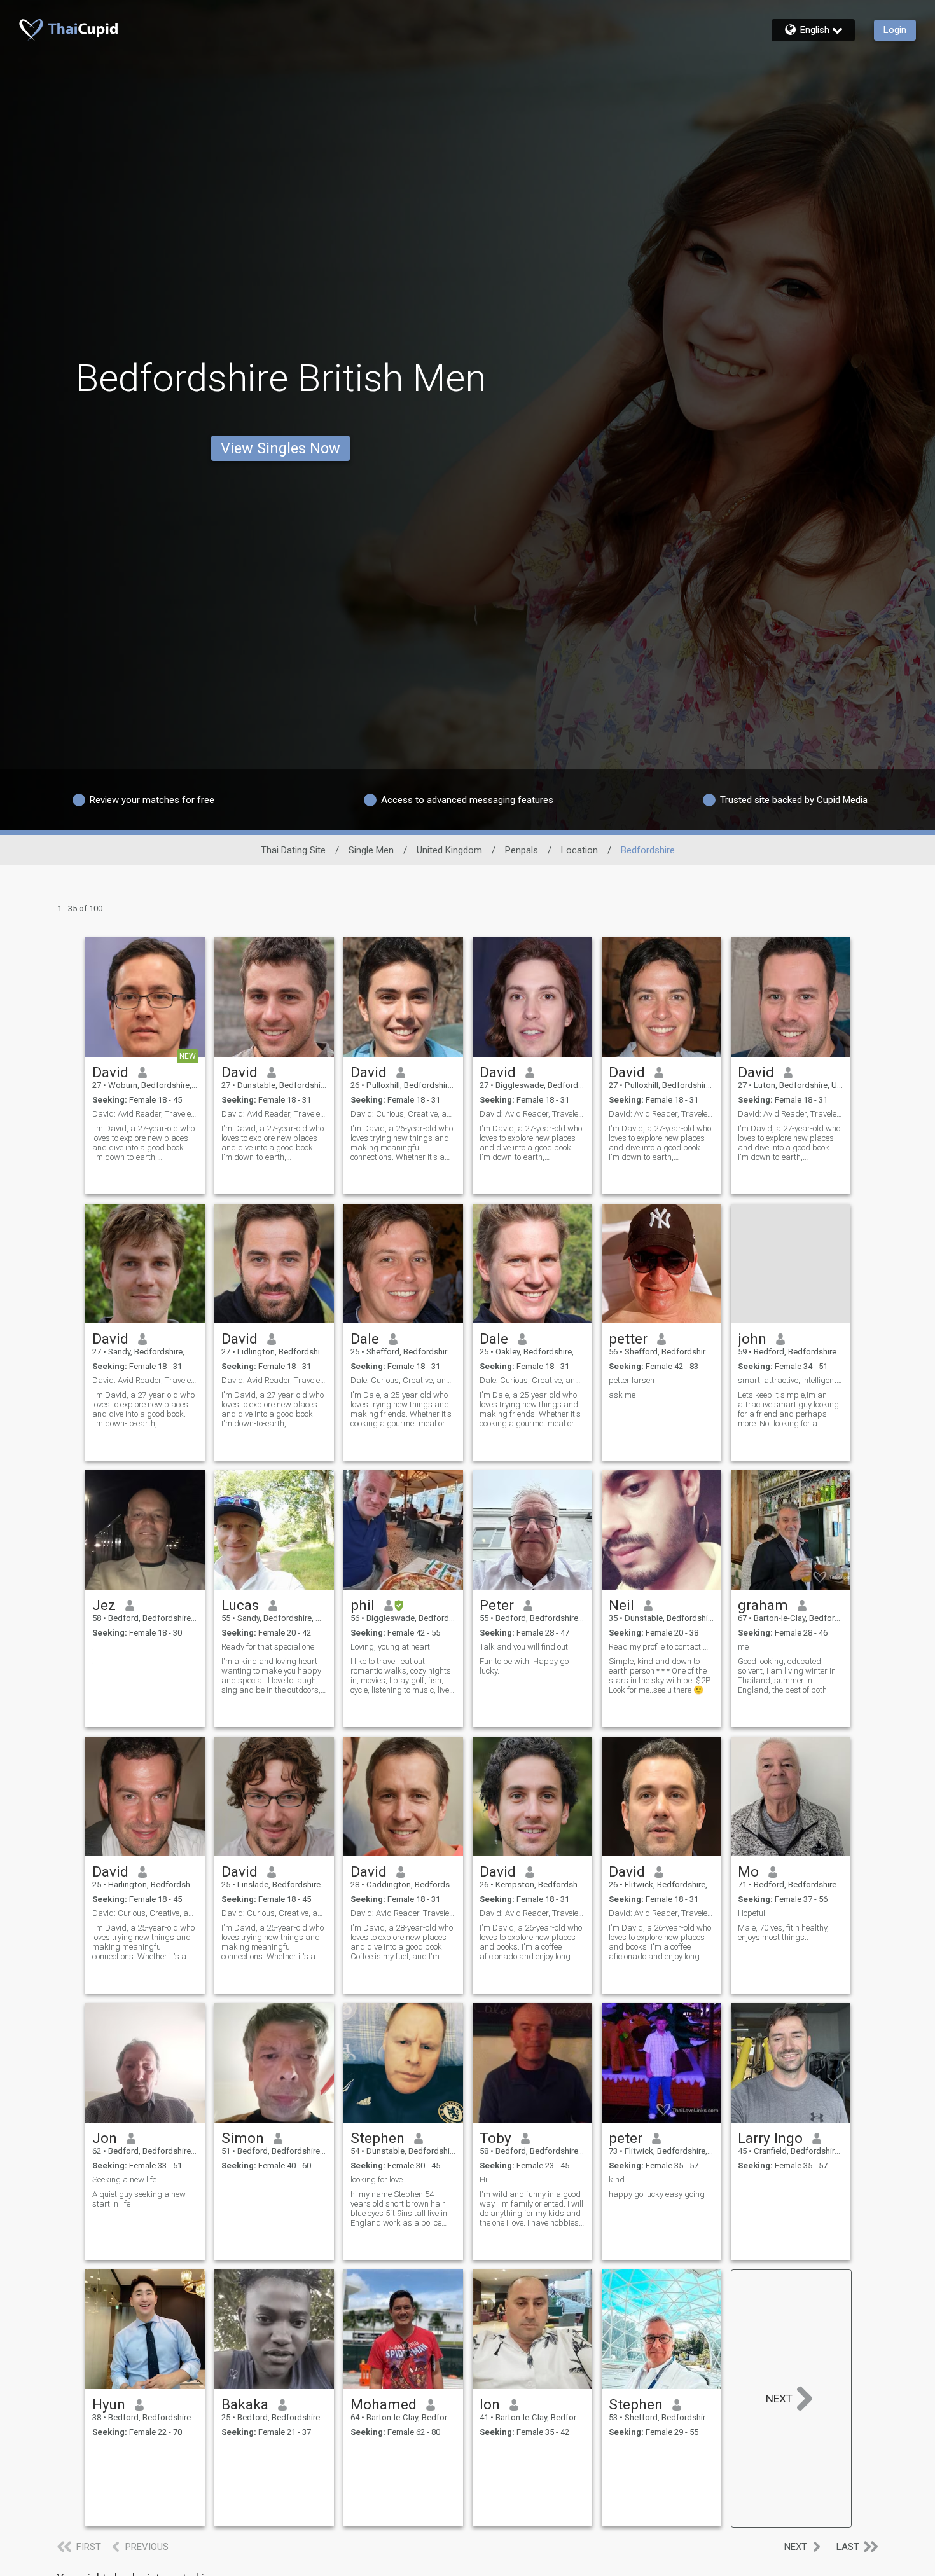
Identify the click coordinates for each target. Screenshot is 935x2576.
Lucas (240, 1605)
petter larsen (632, 1380)
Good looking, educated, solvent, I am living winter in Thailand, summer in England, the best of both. (787, 1676)
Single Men (371, 850)
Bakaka (245, 2404)
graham (763, 1605)
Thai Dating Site (293, 850)
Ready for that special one (268, 1647)
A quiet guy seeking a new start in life (139, 2199)
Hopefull (752, 1913)
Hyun (109, 2404)
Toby (495, 2138)
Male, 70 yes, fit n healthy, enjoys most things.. (783, 1932)
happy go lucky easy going (657, 2194)
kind (617, 2180)
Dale (365, 1339)
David (110, 1072)
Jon (105, 2138)
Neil (621, 1605)
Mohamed (384, 2404)
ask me (622, 1395)
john (752, 1339)
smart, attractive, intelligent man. (791, 1380)
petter (628, 1339)
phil (363, 1605)
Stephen (377, 2138)
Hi (483, 2180)
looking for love (377, 2180)
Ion (490, 2404)
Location (579, 850)
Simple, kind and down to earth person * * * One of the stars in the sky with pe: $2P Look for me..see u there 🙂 (660, 1676)
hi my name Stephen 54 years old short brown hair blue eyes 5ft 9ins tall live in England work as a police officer (399, 2208)
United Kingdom (449, 850)
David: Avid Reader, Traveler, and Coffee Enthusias (403, 1913)
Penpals (522, 850)
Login (895, 30)
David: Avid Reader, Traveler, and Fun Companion (274, 1114)
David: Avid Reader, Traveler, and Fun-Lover (145, 1114)
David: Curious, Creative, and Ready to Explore (403, 1114)
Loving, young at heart (390, 1647)
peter (626, 2138)
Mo (748, 1871)
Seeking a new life (124, 2180)
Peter (497, 1605)
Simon (243, 2138)
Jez (104, 1605)
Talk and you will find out (524, 1647)
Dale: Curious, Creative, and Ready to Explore (403, 1380)
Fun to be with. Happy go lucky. (524, 1666)
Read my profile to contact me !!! (661, 1647)
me (743, 1647)
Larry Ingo (770, 2138)
